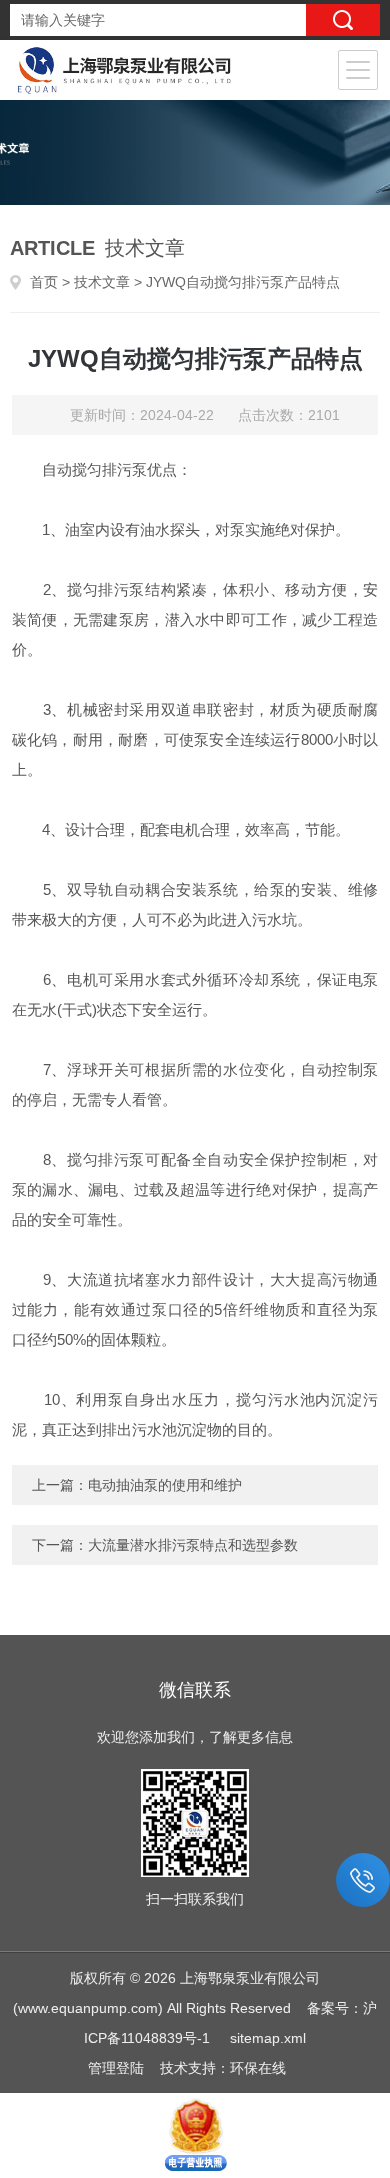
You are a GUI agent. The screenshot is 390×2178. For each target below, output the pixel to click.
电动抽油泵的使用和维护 (165, 1485)
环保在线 (258, 2068)
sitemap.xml (268, 2038)
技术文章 (102, 282)
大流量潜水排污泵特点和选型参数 (193, 1545)
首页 (44, 282)
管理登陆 (116, 2068)
